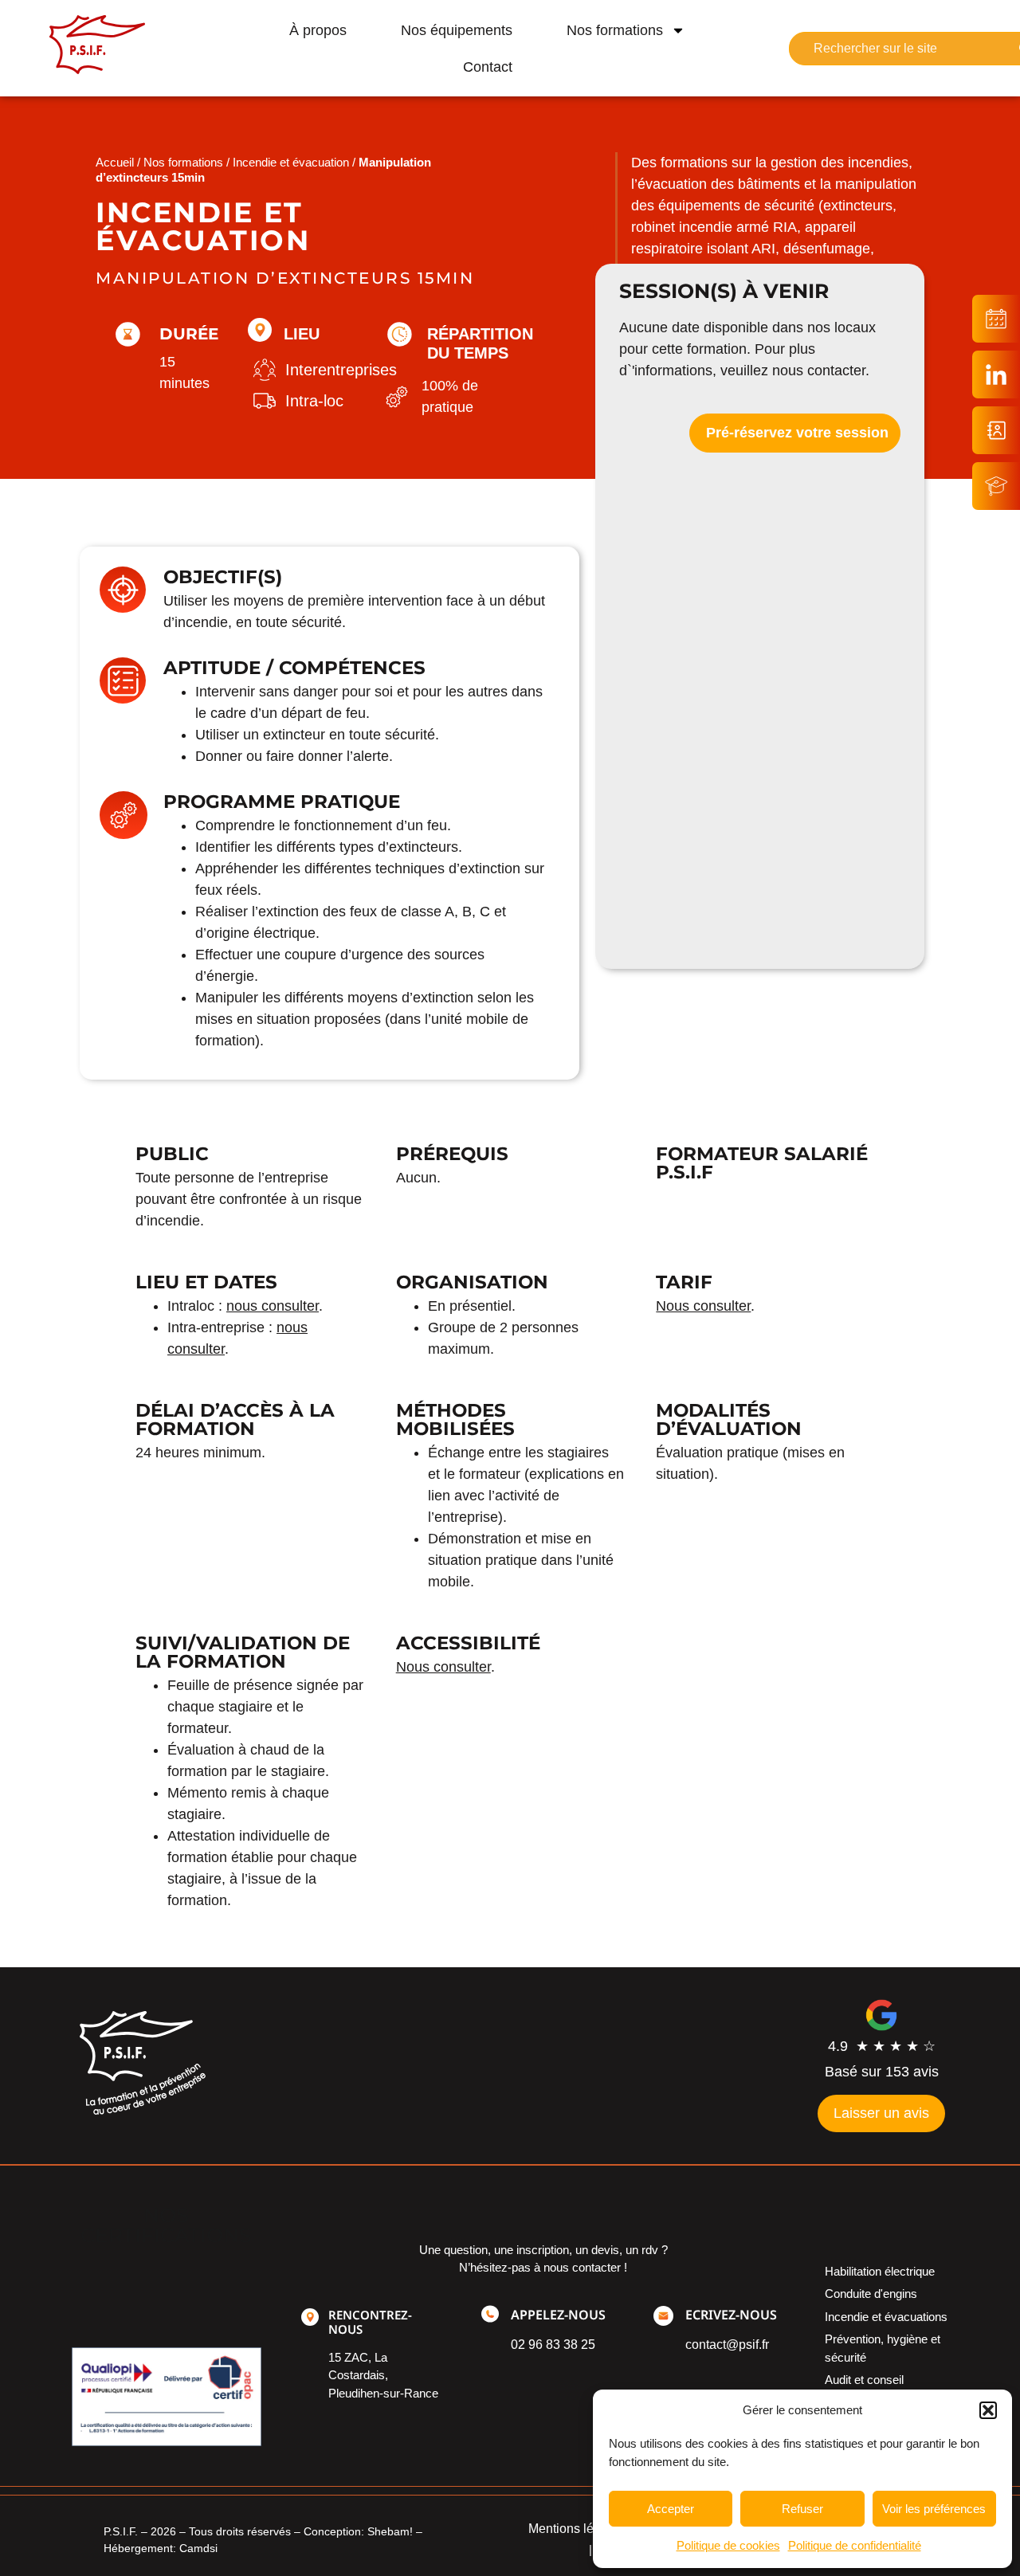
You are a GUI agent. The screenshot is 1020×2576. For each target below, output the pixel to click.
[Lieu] (260, 330)
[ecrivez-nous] (663, 2316)
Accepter (671, 2509)
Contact (488, 67)
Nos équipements (457, 30)
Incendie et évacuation (291, 162)
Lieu (302, 334)
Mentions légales (577, 2529)
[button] (988, 2410)
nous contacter (819, 371)
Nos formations (615, 30)
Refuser (802, 2509)
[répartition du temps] (399, 334)
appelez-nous (558, 2315)
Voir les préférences (934, 2509)
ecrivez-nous (731, 2315)
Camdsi (198, 2548)
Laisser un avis (881, 2113)
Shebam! (390, 2531)
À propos (318, 30)
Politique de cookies (728, 2545)
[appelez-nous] (490, 2314)
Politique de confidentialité (855, 2545)
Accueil (115, 162)
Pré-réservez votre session (797, 433)
